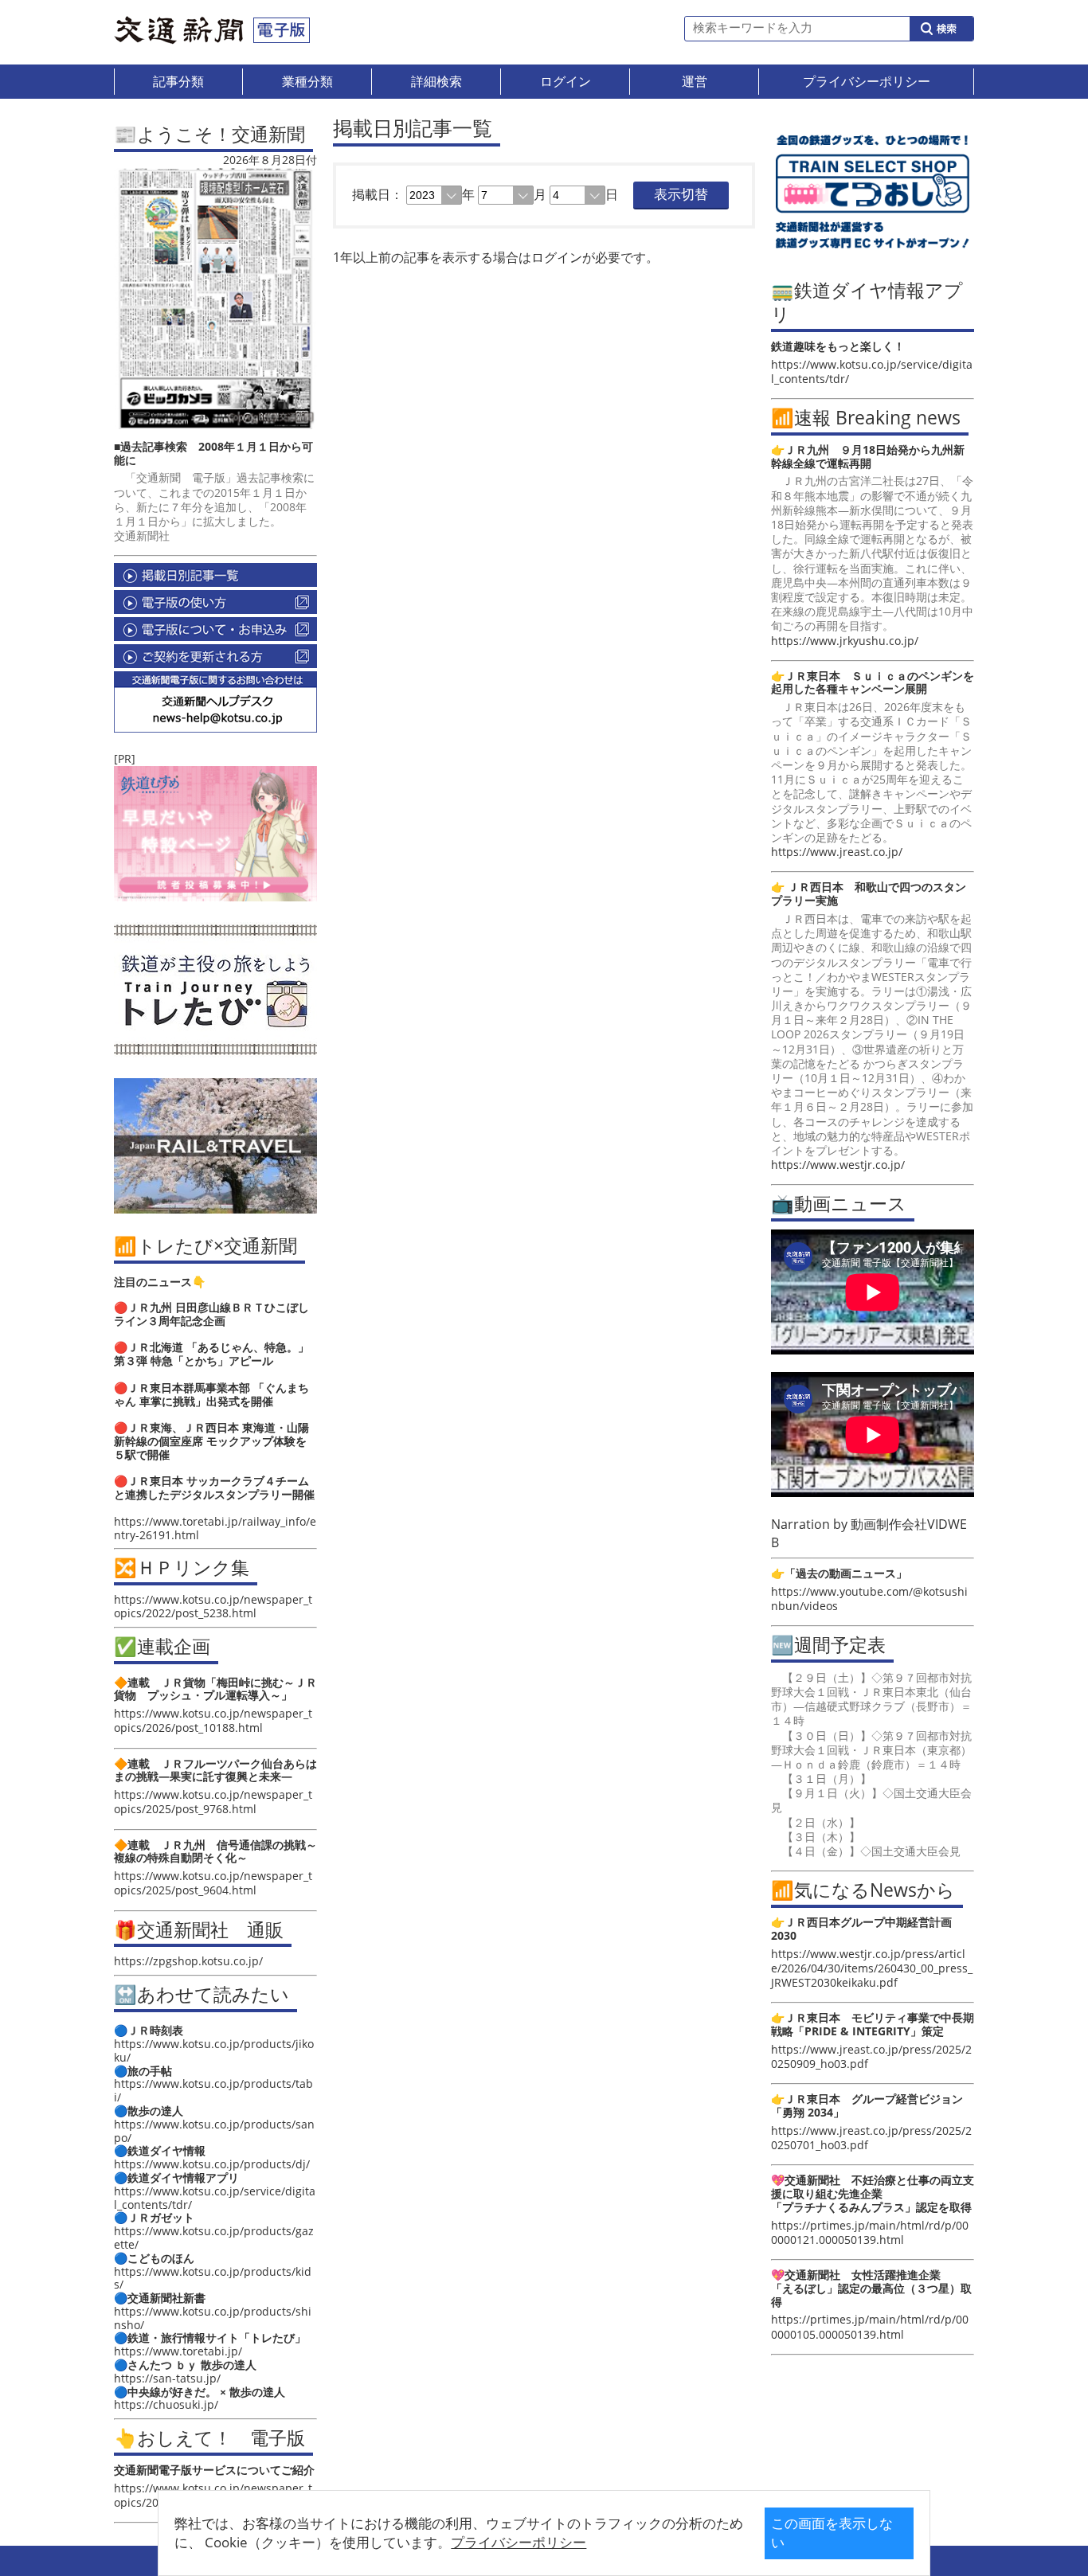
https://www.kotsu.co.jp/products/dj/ (212, 2164)
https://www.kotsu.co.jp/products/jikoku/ (214, 2050)
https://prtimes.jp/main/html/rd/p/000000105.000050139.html (870, 2326)
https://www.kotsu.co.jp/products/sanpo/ (214, 2131)
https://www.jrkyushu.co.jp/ (845, 641)
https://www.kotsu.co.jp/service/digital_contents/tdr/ (215, 2198)
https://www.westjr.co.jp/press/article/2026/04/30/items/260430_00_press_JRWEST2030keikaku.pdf (872, 1968)
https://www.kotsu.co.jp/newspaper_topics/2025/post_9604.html (213, 1883)
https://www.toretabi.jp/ (178, 2351)
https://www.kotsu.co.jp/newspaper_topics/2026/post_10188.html (213, 1720)
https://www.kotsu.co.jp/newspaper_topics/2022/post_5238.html (213, 1606)
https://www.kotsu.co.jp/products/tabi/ (213, 2090)
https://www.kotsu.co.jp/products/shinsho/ (213, 2318)
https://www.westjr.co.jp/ (838, 1165)
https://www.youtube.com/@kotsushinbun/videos (869, 1599)
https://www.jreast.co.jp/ (837, 852)
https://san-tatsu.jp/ (167, 2378)
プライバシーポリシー (519, 2542)
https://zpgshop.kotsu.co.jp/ (188, 1961)
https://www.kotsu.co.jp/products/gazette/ (214, 2238)
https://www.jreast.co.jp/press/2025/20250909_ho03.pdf (871, 2056)
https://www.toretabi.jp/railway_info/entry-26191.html (215, 1528)
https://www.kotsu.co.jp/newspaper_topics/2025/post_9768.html (213, 1802)
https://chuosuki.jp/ (166, 2404)
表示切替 (681, 195)
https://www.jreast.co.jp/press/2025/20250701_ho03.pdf (871, 2138)
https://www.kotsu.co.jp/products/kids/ (213, 2278)
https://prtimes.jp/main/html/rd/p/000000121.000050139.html (870, 2232)
